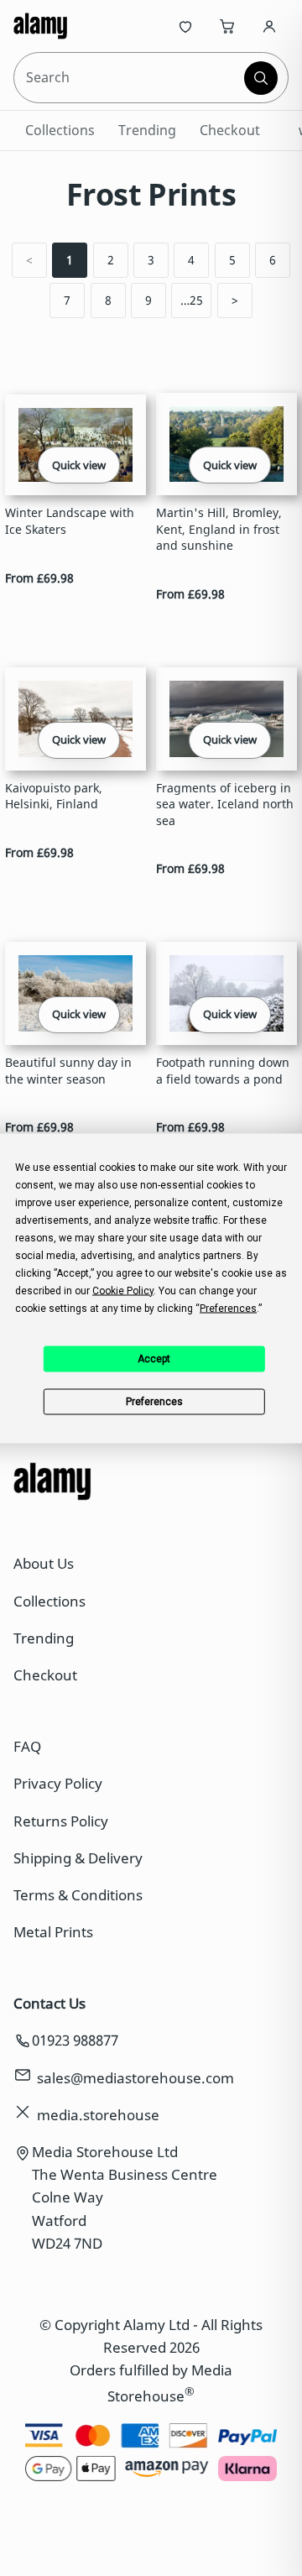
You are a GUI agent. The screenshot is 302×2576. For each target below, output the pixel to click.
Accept (154, 1359)
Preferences (154, 1402)
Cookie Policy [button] (123, 1290)
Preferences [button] (228, 1308)
